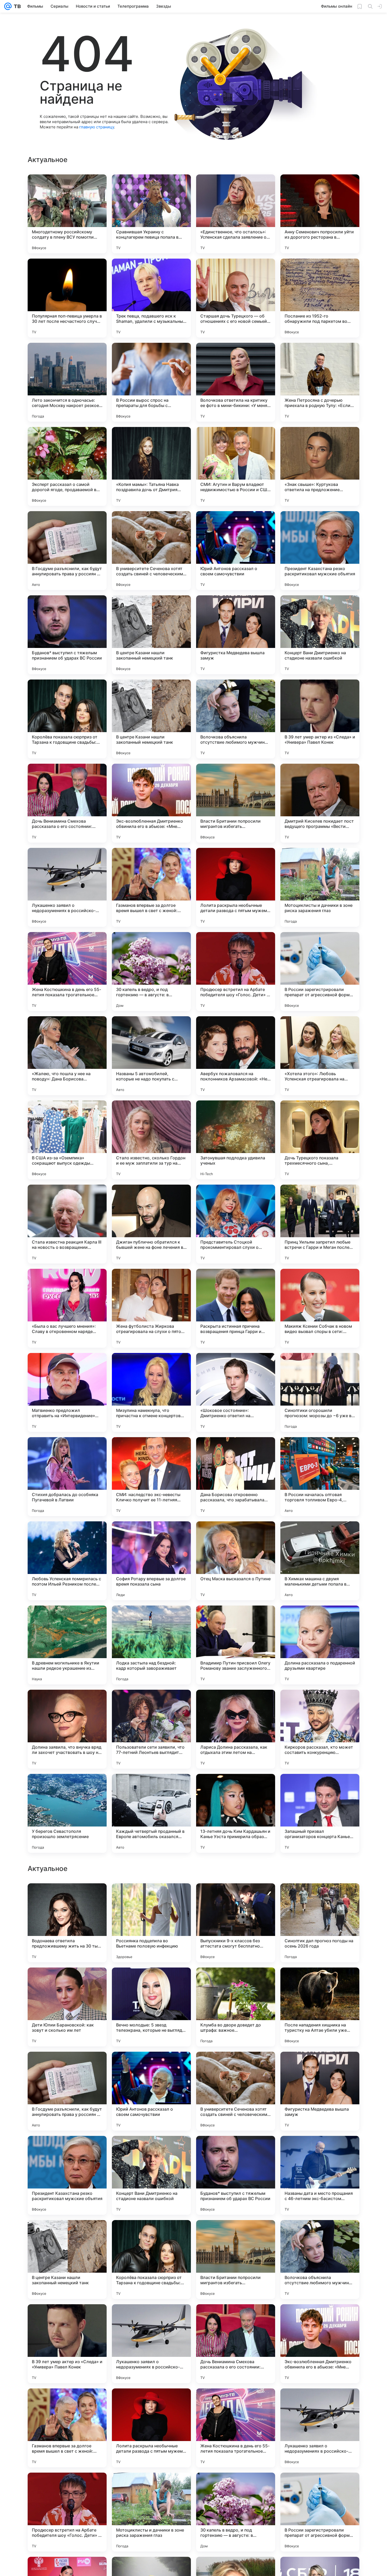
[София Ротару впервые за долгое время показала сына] (151, 1561)
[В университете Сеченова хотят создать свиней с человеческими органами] (151, 551)
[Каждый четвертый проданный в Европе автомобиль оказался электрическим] (151, 1813)
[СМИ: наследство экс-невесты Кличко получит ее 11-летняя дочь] (151, 1477)
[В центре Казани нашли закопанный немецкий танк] (151, 635)
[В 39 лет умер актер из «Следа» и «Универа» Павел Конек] (320, 719)
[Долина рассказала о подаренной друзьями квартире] (320, 1645)
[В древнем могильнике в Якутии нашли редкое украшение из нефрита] (67, 1645)
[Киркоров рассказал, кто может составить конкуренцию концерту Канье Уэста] (320, 1729)
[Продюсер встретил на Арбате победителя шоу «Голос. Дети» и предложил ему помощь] (236, 972)
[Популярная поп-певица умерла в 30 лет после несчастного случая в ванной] (67, 298)
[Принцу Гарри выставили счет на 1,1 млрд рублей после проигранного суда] (67, 2150)
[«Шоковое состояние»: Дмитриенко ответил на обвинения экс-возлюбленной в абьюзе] (236, 1392)
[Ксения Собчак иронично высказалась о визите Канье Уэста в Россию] (67, 1898)
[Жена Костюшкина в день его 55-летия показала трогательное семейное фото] (67, 972)
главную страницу (97, 127)
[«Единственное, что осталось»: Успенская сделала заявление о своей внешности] (236, 214)
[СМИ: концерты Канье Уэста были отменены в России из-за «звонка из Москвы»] (320, 2066)
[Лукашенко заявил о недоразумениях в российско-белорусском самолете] (67, 887)
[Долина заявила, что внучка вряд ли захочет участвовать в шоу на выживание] (67, 1729)
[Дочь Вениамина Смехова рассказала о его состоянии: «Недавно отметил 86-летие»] (67, 803)
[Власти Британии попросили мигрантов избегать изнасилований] (236, 803)
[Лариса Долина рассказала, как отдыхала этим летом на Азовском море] (236, 1729)
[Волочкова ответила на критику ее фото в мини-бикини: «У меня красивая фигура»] (236, 382)
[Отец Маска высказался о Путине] (236, 1561)
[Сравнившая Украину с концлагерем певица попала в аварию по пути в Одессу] (151, 214)
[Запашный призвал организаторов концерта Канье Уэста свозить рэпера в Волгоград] (320, 1813)
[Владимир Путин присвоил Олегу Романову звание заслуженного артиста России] (236, 1645)
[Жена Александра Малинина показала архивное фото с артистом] (236, 1982)
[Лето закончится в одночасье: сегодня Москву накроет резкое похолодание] (67, 382)
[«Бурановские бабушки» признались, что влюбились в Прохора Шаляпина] (151, 2150)
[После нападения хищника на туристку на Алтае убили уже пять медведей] (320, 2344)
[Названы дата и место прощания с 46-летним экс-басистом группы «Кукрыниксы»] (320, 2512)
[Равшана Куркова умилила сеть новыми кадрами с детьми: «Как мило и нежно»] (67, 1982)
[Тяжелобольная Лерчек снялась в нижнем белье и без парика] (320, 2150)
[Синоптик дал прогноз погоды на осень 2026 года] (320, 2260)
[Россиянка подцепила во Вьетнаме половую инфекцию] (151, 2260)
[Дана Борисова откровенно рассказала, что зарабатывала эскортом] (236, 1477)
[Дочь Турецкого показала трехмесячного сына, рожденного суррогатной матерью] (320, 1140)
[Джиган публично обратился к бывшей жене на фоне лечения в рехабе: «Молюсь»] (151, 1224)
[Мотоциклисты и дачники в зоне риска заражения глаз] (320, 887)
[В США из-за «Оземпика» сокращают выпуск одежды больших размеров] (67, 1140)
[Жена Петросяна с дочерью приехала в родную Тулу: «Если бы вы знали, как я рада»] (320, 382)
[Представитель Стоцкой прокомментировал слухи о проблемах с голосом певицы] (236, 1224)
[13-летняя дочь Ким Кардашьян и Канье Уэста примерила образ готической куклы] (236, 1813)
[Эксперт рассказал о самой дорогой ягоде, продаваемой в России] (67, 466)
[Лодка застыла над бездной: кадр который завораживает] (151, 1645)
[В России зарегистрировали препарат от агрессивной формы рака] (320, 972)
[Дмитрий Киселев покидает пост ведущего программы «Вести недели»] (320, 803)
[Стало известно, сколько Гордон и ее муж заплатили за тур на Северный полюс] (151, 1140)
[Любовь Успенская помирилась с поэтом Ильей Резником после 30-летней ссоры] (67, 1561)
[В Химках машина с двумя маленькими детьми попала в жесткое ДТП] (320, 1561)
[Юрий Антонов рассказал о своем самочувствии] (236, 551)
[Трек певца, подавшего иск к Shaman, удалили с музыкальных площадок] (151, 298)
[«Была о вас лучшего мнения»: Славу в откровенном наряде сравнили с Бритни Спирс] (67, 1308)
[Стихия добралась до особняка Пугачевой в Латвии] (67, 1477)
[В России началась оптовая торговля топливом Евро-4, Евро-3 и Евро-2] (320, 1477)
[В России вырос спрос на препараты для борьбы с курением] (151, 382)
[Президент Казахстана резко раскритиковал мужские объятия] (320, 551)
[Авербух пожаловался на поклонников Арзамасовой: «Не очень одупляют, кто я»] (236, 1056)
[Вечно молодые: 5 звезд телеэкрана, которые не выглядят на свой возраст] (151, 2344)
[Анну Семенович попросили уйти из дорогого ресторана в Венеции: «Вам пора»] (320, 214)
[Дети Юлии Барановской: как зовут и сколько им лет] (67, 2344)
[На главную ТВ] (16, 6)
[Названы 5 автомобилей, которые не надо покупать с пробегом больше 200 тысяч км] (151, 1056)
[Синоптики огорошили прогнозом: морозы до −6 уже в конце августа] (320, 1392)
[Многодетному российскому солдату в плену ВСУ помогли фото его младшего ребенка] (67, 214)
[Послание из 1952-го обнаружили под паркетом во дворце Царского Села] (320, 298)
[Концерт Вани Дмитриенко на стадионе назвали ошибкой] (320, 635)
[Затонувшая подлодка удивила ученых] (236, 1140)
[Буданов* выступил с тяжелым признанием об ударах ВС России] (67, 635)
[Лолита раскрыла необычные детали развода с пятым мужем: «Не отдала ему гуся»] (236, 887)
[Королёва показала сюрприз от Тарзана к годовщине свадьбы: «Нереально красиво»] (67, 719)
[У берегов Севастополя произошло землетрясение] (67, 1813)
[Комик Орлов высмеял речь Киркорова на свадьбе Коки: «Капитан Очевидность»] (236, 2150)
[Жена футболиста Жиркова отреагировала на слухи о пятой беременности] (151, 1308)
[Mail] (8, 6)
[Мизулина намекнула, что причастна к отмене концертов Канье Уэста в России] (151, 1392)
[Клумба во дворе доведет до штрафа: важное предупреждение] (236, 2344)
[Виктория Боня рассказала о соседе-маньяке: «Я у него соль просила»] (151, 2066)
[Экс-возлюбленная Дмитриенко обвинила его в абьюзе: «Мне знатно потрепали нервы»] (151, 803)
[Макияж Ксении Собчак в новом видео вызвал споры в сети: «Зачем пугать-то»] (320, 1308)
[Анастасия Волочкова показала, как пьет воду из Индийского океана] (320, 1982)
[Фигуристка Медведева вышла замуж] (236, 635)
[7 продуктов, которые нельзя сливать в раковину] (236, 1898)
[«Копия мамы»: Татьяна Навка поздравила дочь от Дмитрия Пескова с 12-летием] (151, 466)
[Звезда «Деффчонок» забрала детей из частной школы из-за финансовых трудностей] (151, 1898)
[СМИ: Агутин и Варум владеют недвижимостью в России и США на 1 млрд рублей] (236, 466)
